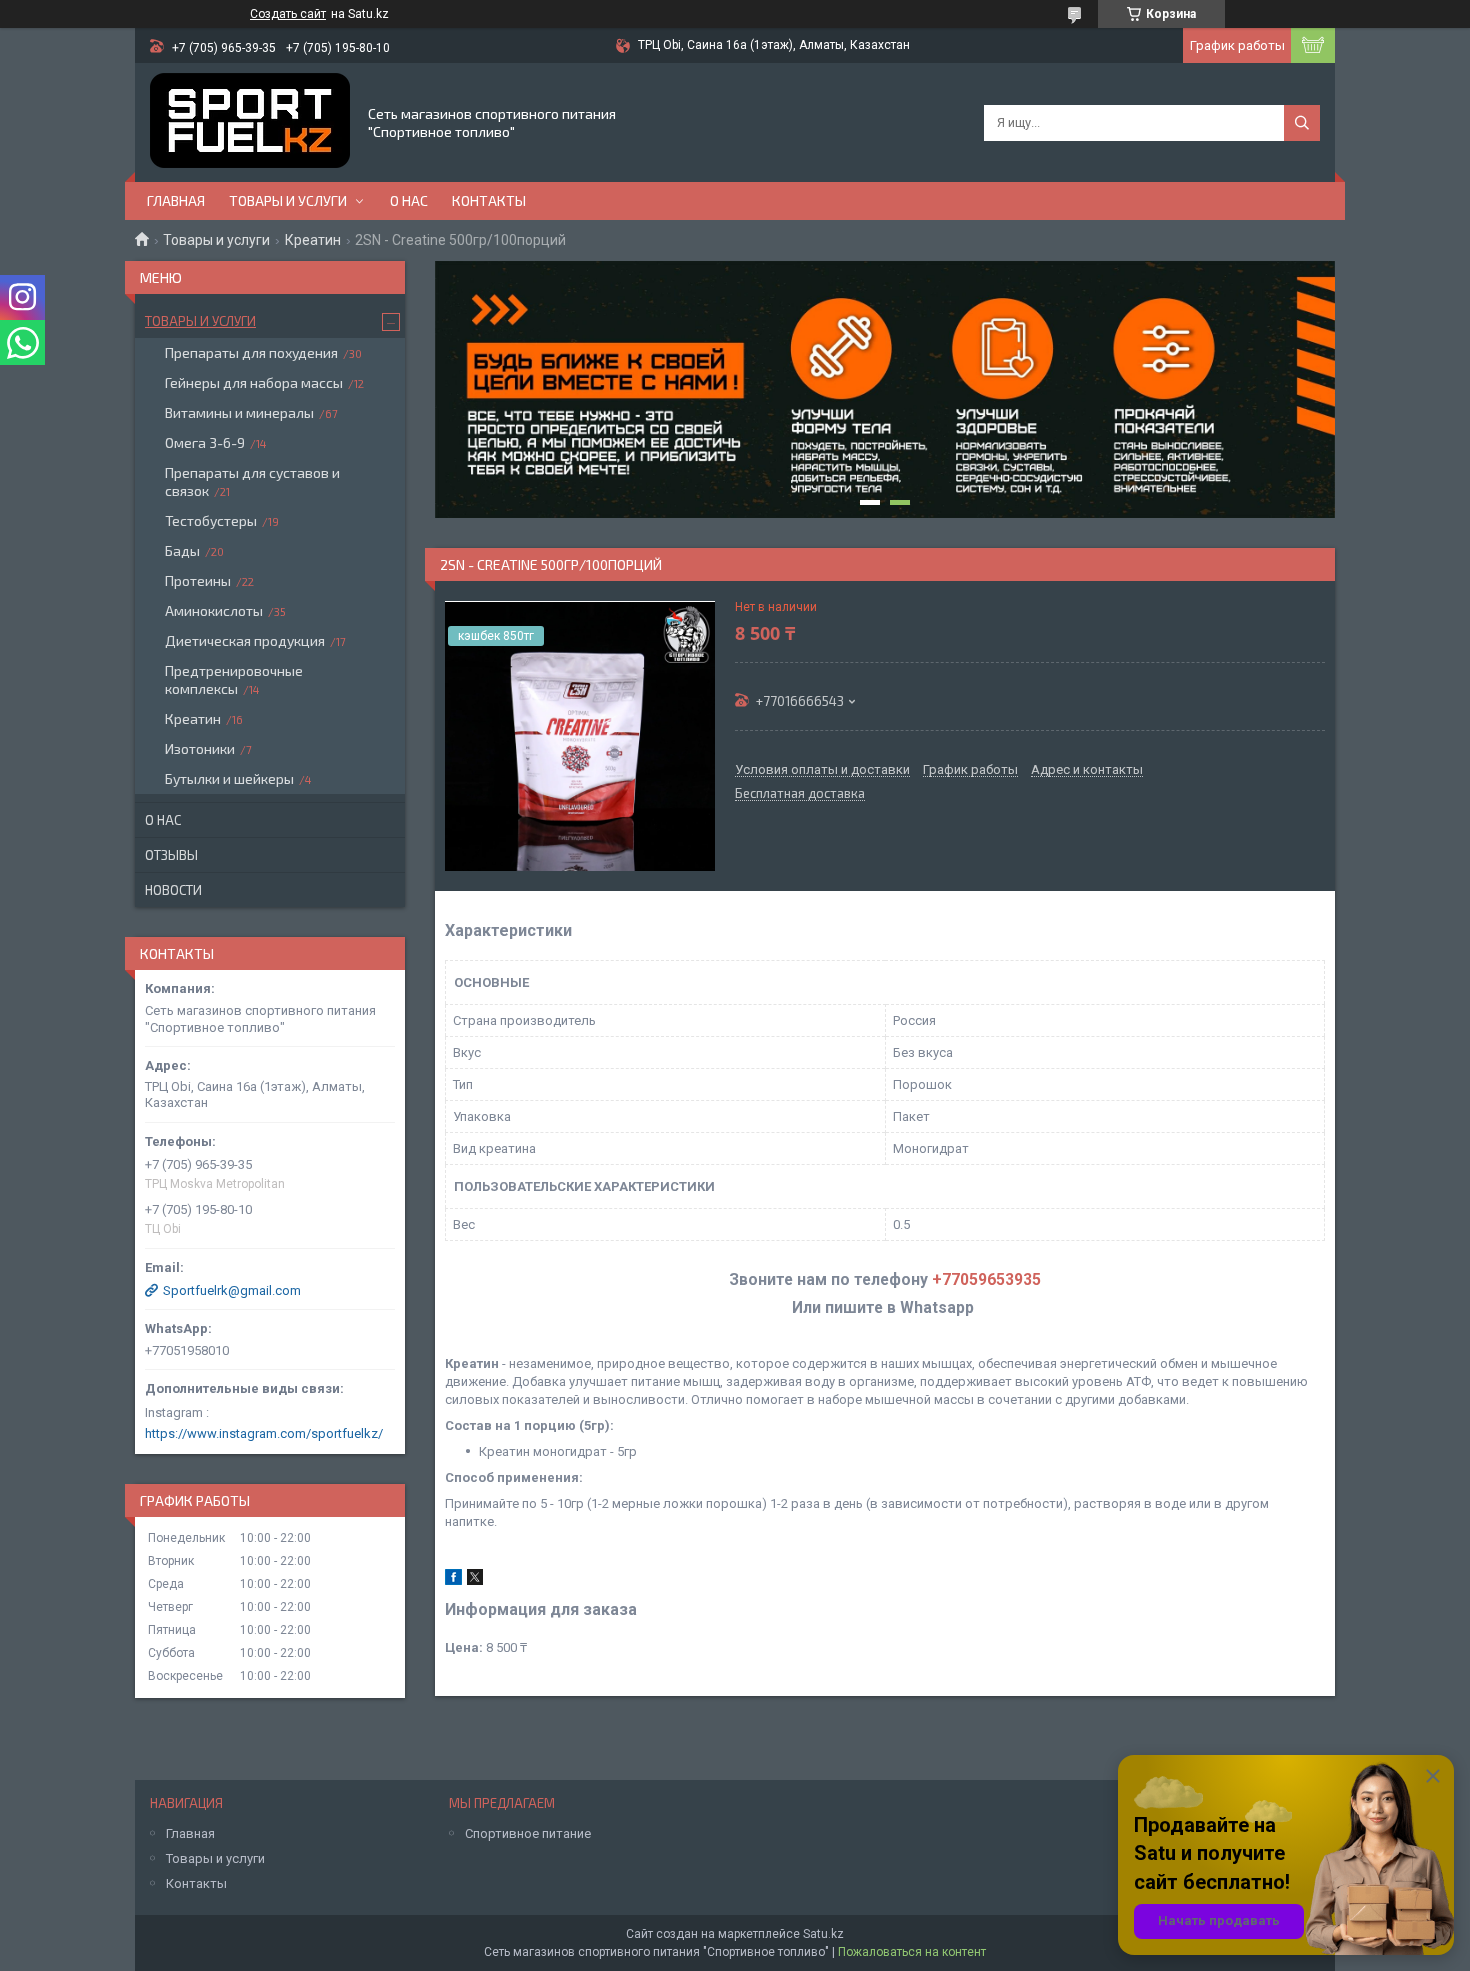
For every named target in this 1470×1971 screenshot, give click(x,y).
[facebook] (453, 1580)
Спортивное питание (528, 1833)
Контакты (489, 200)
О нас (409, 200)
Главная (176, 200)
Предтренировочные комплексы (234, 679)
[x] (475, 1580)
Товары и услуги (288, 200)
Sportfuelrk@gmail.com (232, 1290)
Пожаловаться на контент (912, 1952)
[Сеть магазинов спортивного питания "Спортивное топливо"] (250, 122)
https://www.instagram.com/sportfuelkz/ (264, 1433)
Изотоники (200, 748)
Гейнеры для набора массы (254, 382)
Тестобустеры (211, 520)
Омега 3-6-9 (205, 442)
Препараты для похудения (251, 352)
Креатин (313, 240)
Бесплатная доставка (800, 794)
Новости (173, 890)
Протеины (198, 580)
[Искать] (1302, 123)
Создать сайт (288, 14)
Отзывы (171, 855)
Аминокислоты (214, 610)
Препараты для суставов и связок (252, 481)
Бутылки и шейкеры (229, 778)
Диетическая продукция (245, 640)
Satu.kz (823, 1934)
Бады (182, 550)
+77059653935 (986, 1280)
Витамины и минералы (239, 412)
